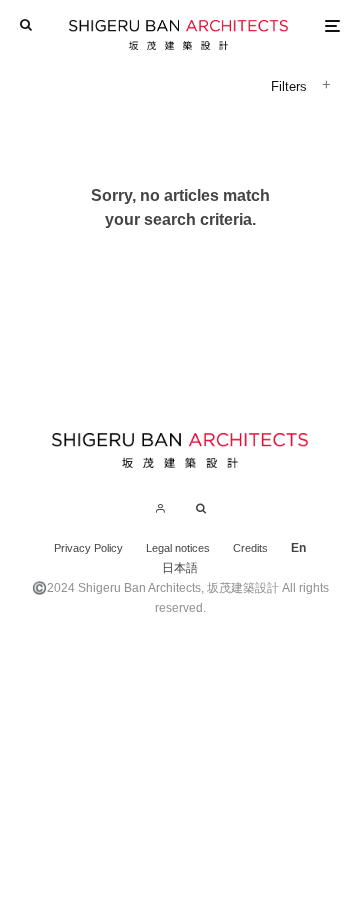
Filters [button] (289, 86)
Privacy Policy (88, 548)
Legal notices (178, 548)
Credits (250, 548)
